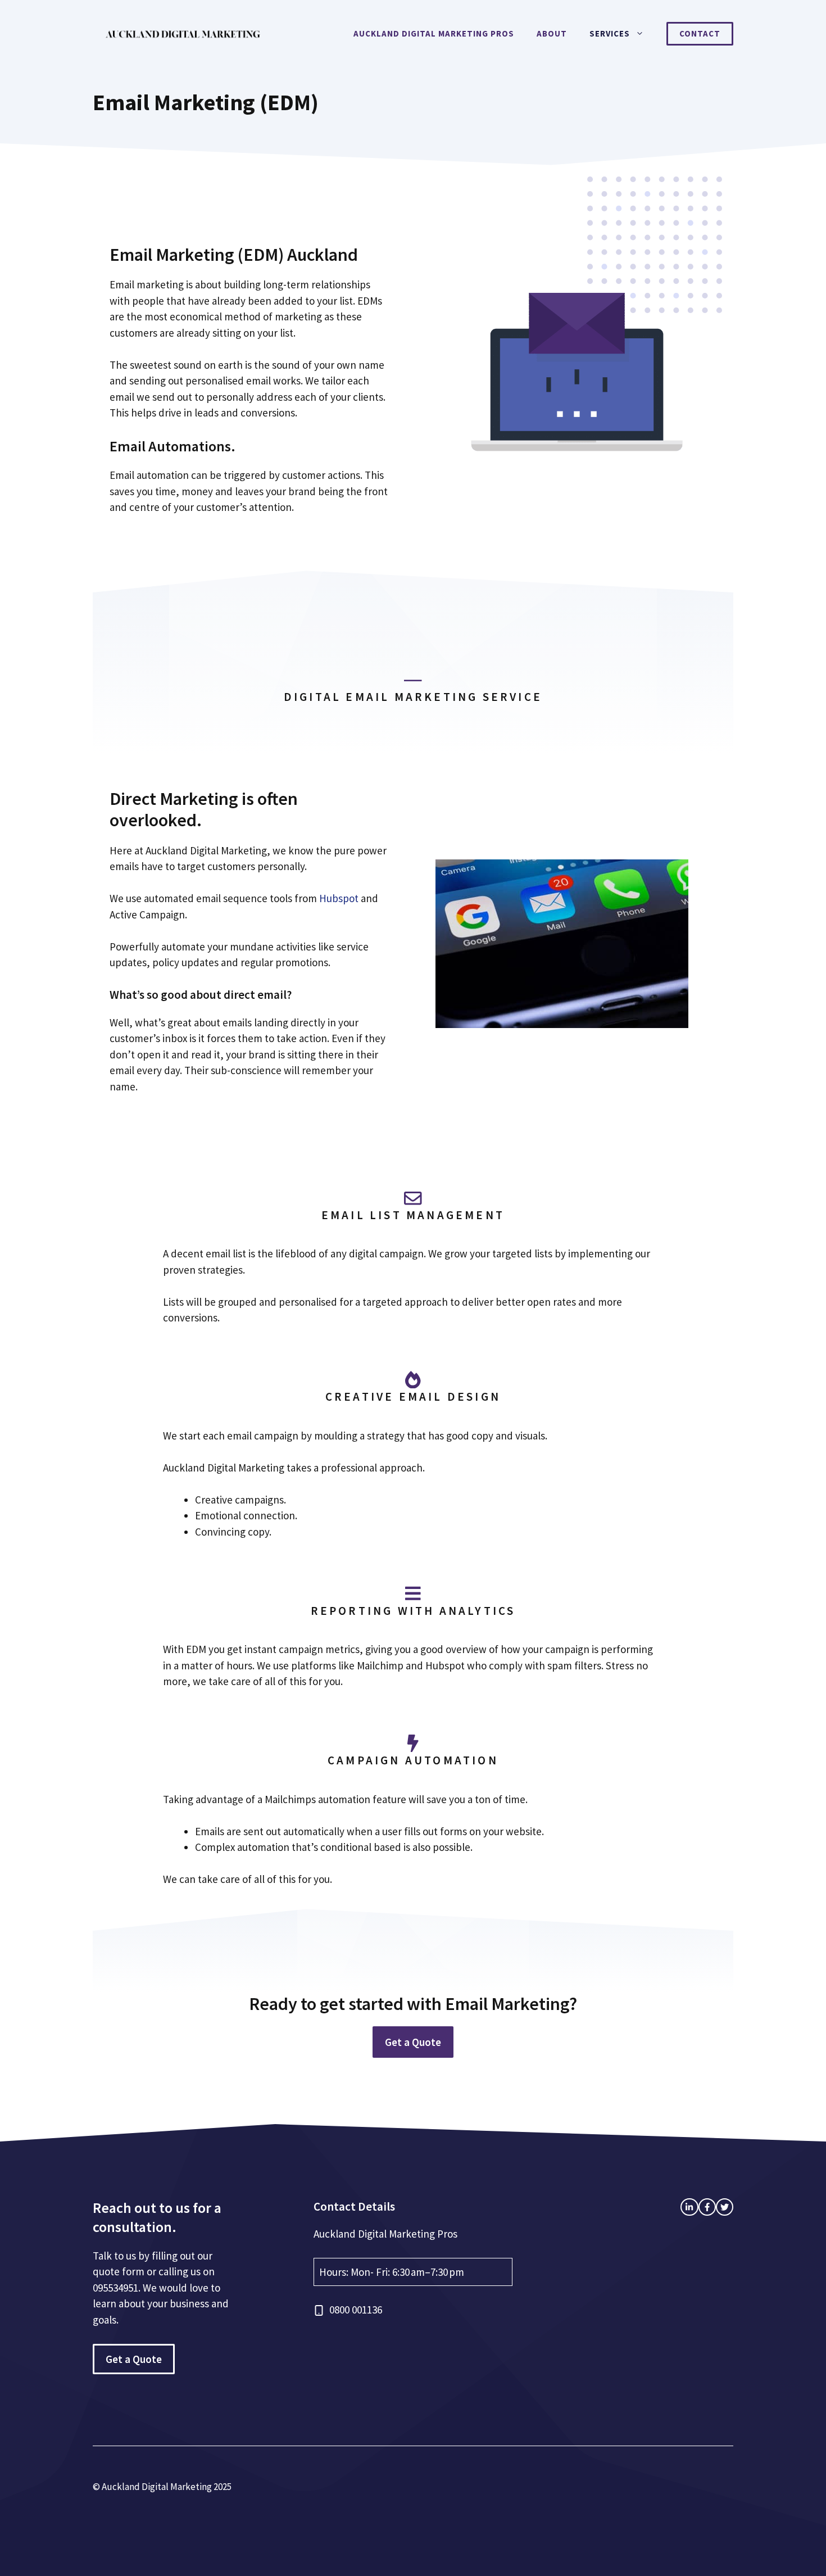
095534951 (115, 2288)
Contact (700, 33)
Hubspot (339, 898)
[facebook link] (689, 2207)
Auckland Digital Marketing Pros (434, 33)
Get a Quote (413, 2042)
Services (610, 33)
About (552, 33)
